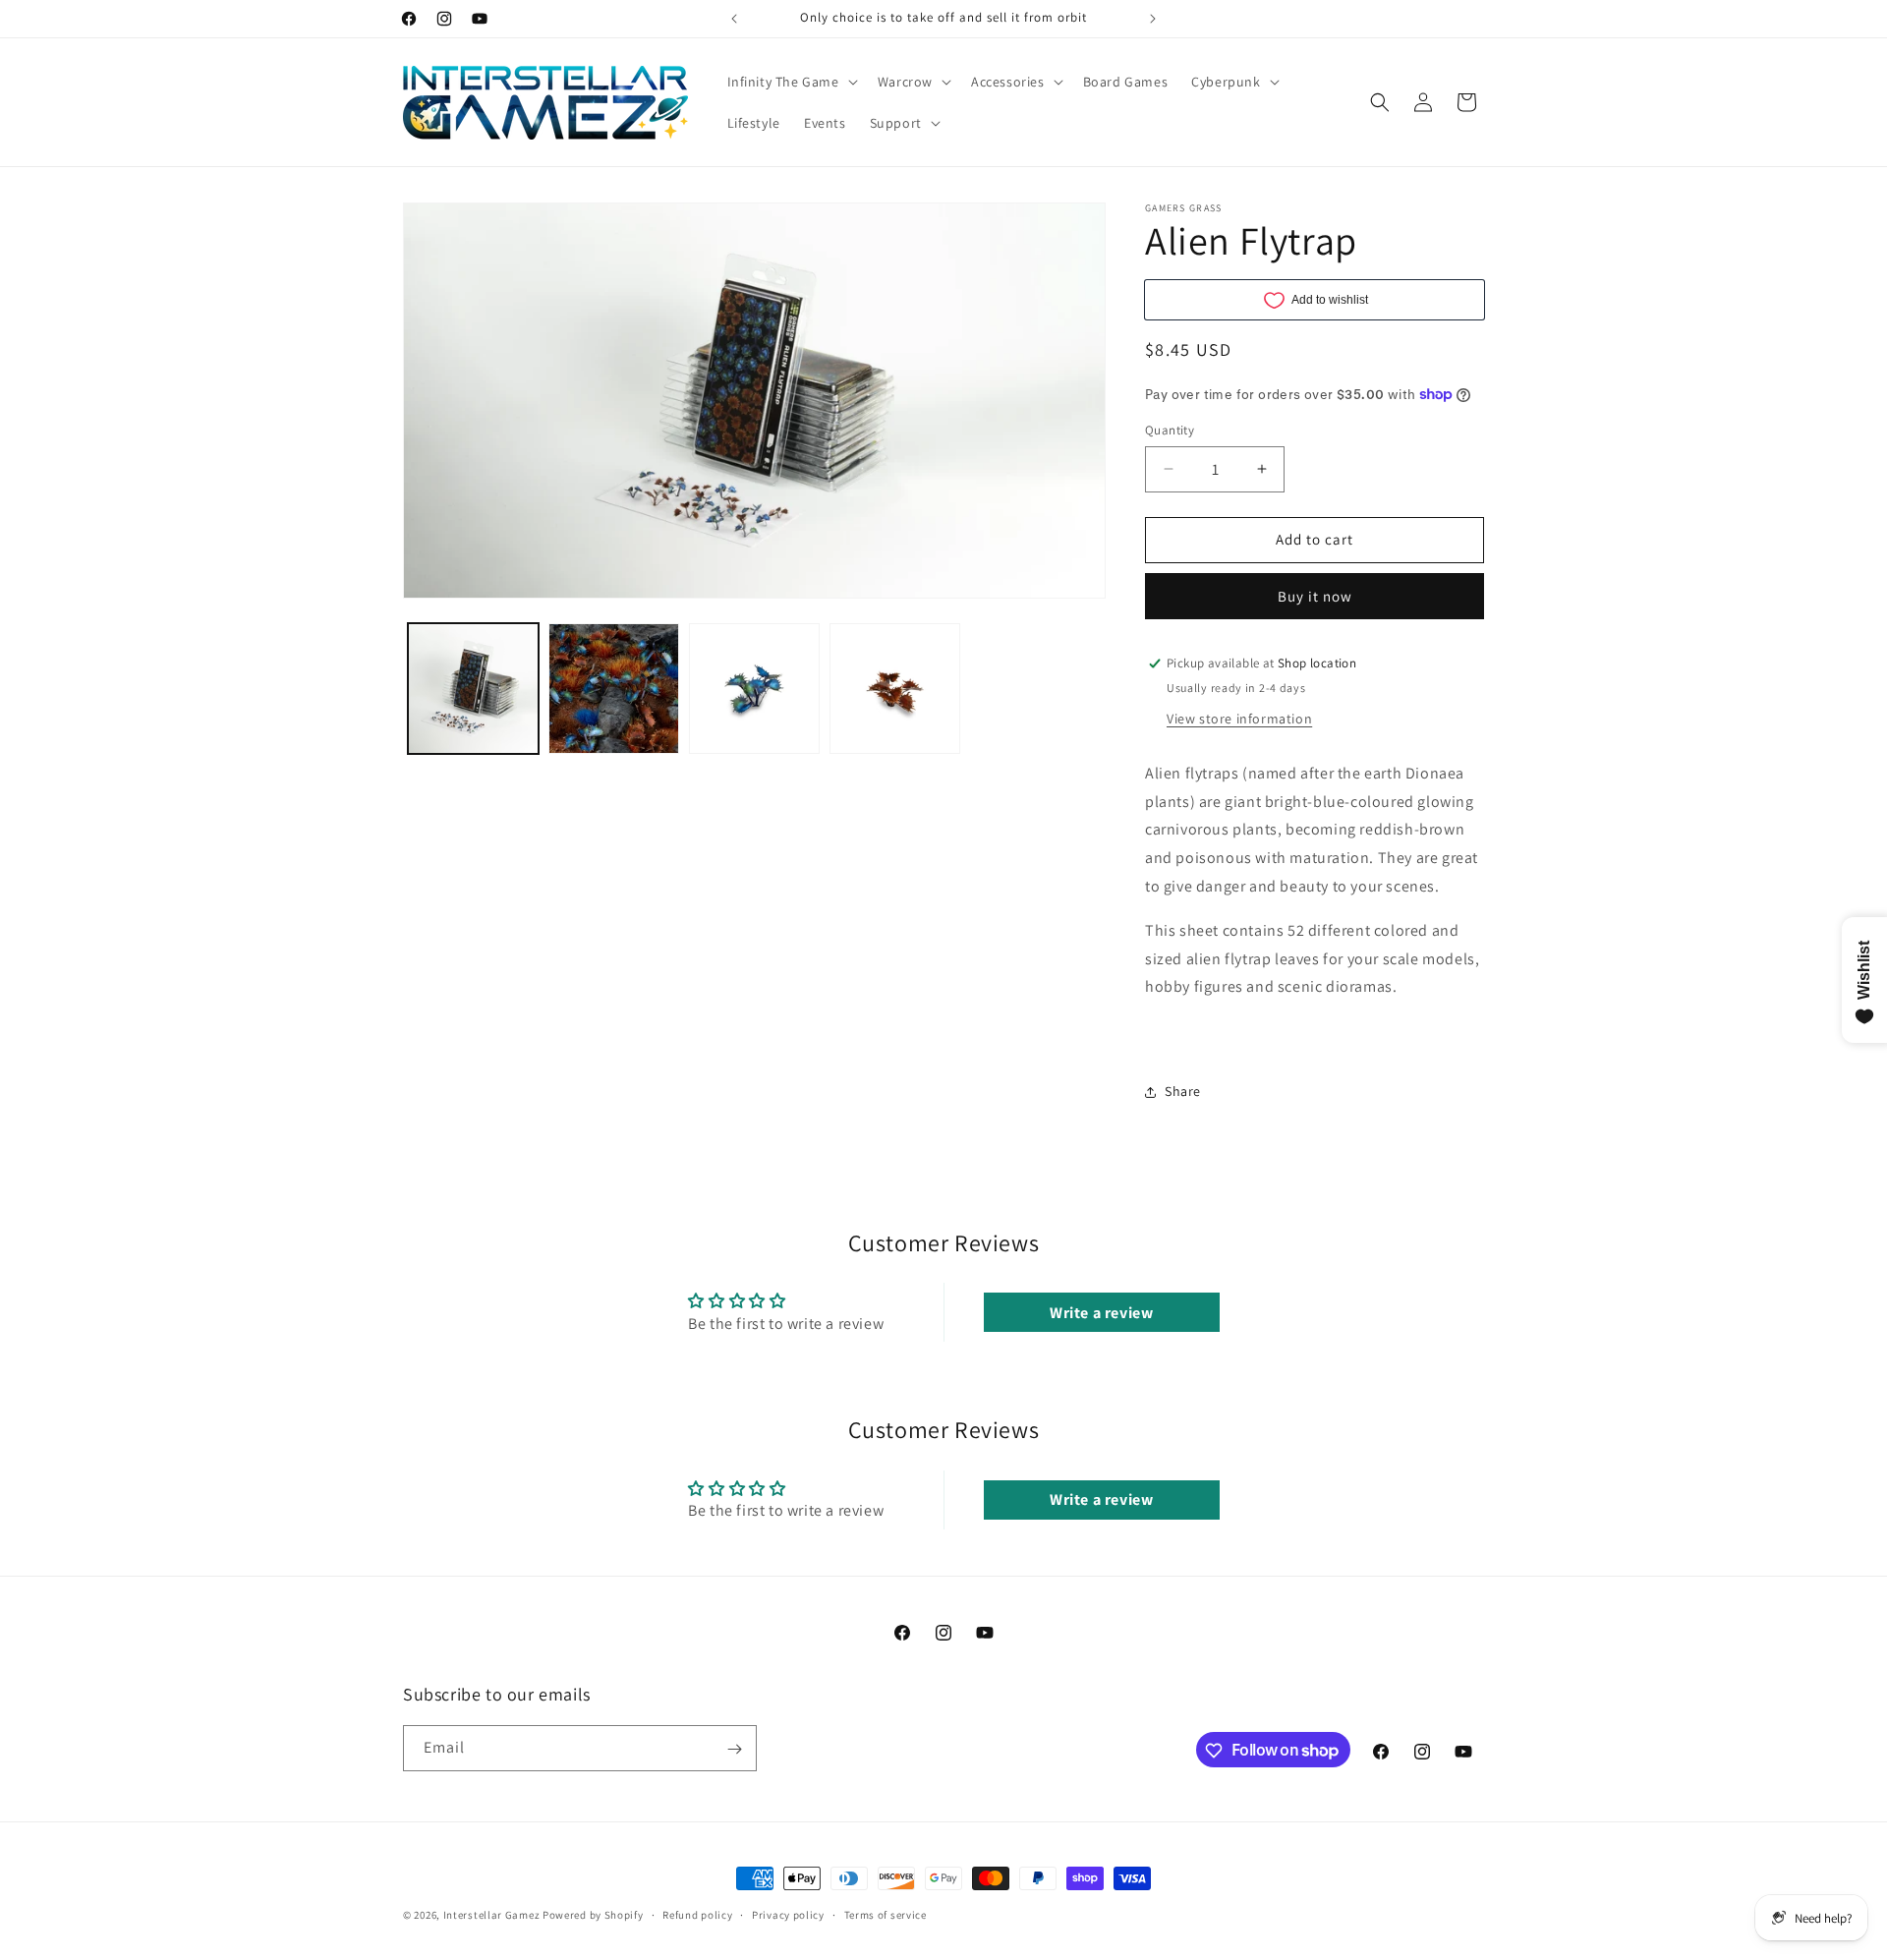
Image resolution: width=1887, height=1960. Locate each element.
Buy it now (1315, 596)
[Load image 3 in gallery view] (754, 689)
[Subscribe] (734, 1749)
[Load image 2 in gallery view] (614, 689)
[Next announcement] (1153, 19)
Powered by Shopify (593, 1915)
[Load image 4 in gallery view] (895, 689)
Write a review (1101, 1313)
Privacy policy (788, 1914)
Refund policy (697, 1914)
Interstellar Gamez (492, 1915)
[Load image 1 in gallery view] (473, 689)
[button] (791, 82)
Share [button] (1183, 1091)
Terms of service (886, 1914)
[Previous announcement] (734, 19)
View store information (1239, 719)
